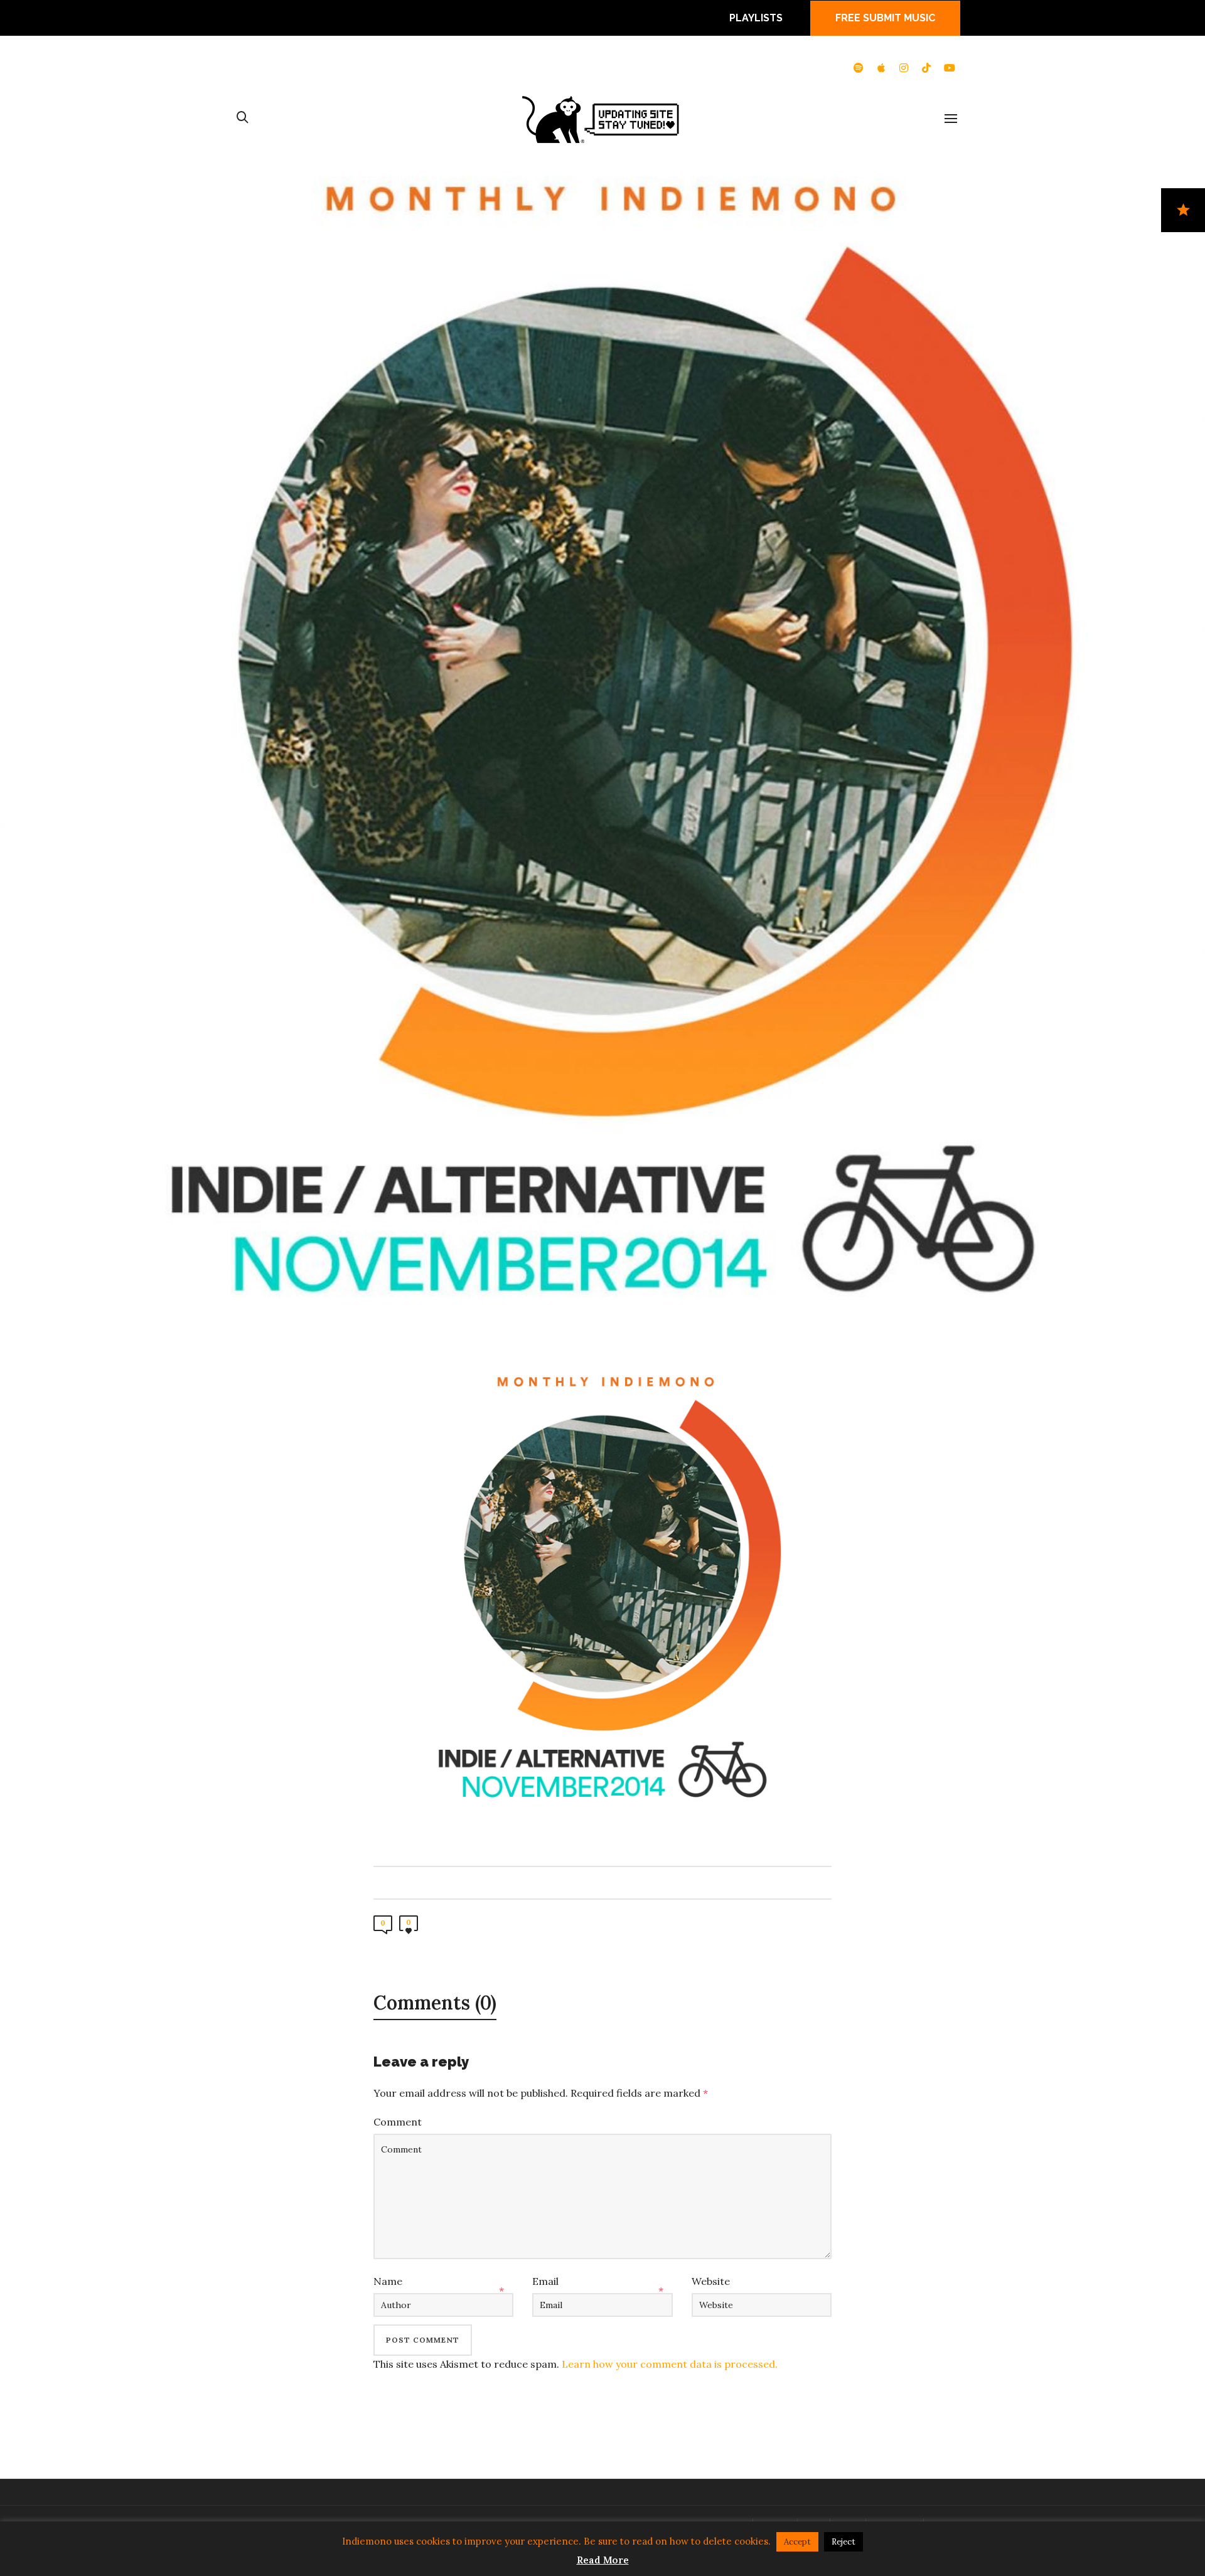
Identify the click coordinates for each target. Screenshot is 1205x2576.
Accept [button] (797, 2542)
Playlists (756, 18)
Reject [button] (843, 2542)
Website (711, 2281)
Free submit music (885, 18)
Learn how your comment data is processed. (670, 2364)
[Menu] (951, 119)
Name (388, 2281)
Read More (603, 2560)
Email (545, 2281)
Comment (398, 2122)
